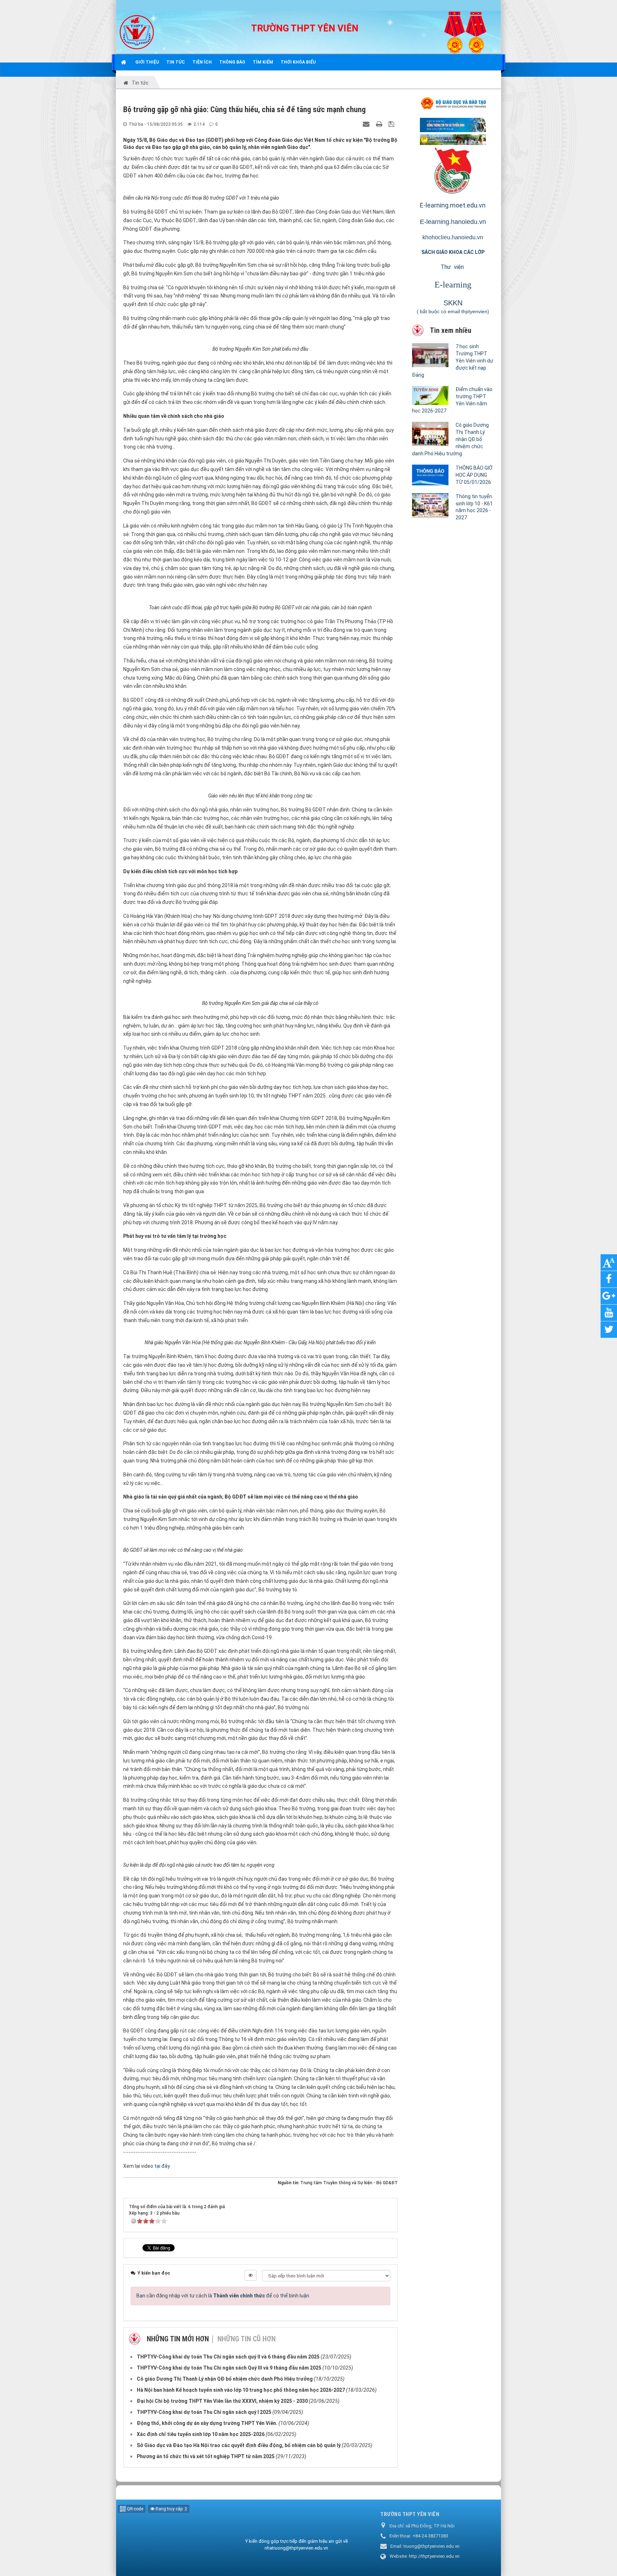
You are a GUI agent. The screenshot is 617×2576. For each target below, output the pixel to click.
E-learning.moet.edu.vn (453, 205)
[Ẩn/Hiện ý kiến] (251, 2275)
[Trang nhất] (124, 62)
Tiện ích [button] (202, 62)
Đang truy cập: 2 (171, 2509)
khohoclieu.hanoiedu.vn (453, 237)
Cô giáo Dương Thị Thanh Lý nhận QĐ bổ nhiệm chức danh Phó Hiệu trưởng (450, 439)
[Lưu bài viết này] (392, 124)
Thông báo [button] (232, 62)
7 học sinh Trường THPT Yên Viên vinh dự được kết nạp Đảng (453, 361)
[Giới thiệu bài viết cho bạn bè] (367, 124)
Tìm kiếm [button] (263, 62)
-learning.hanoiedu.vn (455, 222)
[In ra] (380, 124)
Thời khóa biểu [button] (298, 62)
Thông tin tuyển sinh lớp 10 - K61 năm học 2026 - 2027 (474, 507)
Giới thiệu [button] (147, 62)
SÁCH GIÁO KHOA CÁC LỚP (453, 252)
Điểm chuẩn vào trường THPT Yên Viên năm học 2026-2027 (452, 400)
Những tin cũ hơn (247, 2339)
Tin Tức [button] (176, 62)
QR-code (134, 2509)
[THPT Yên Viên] (137, 32)
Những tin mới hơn (178, 2339)
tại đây (163, 2166)
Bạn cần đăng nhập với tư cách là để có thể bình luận (223, 2296)
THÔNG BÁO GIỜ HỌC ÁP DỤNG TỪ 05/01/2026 (474, 475)
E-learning (453, 285)
